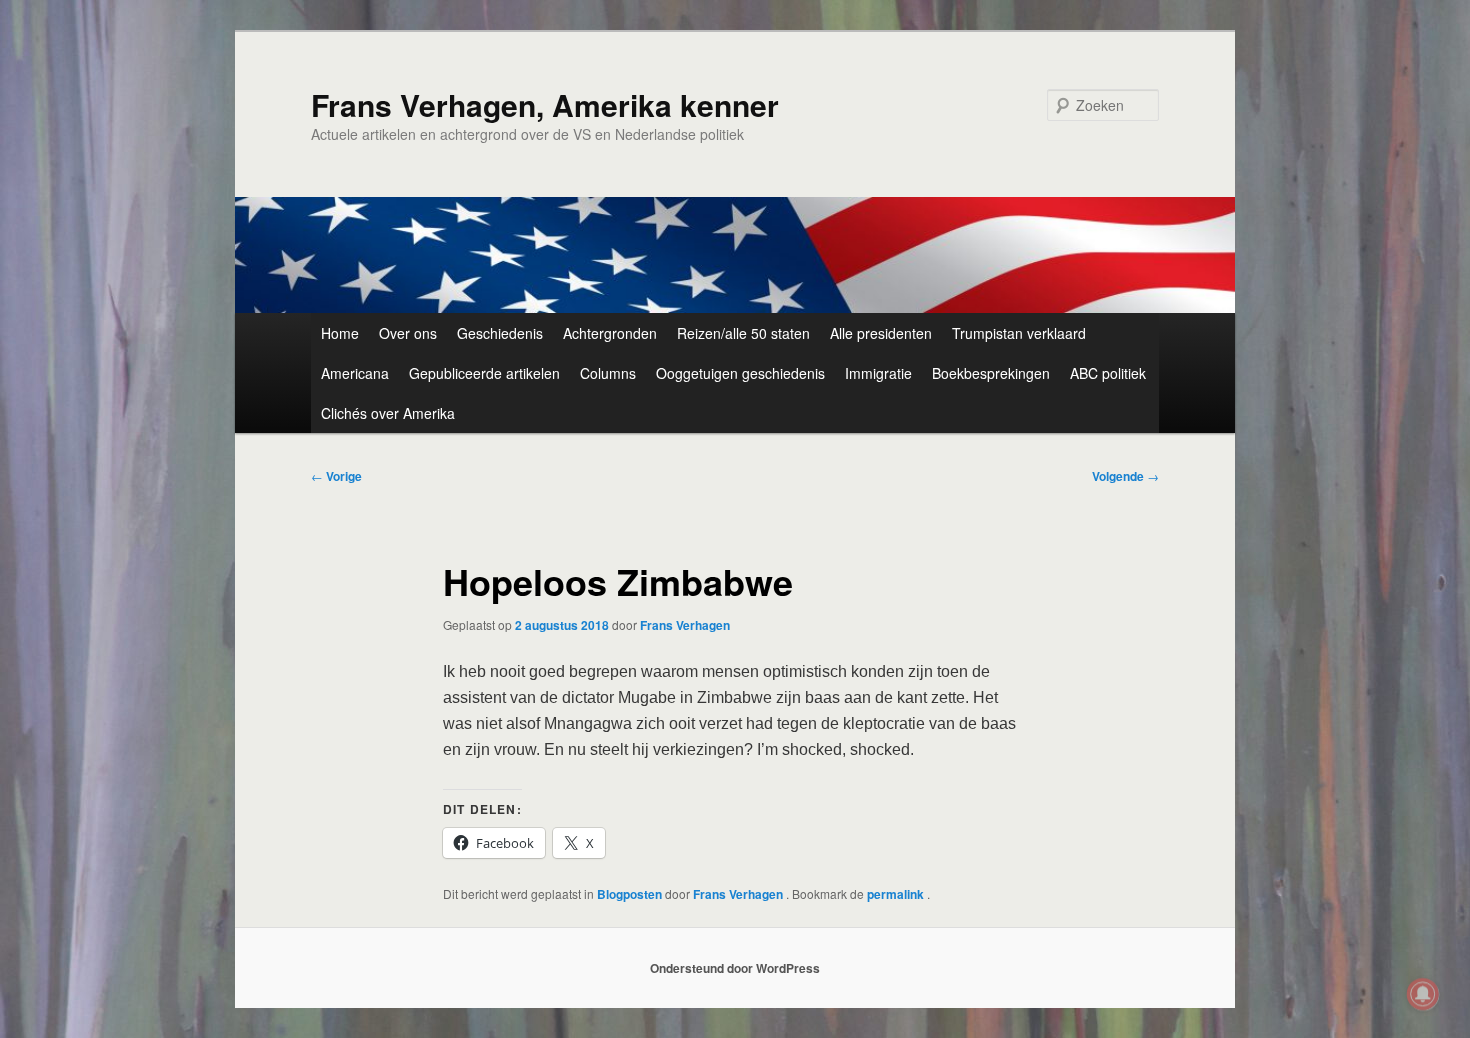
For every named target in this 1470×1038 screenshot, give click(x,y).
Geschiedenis (500, 333)
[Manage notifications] (1423, 994)
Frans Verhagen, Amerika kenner (545, 104)
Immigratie (878, 373)
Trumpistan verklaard (1019, 333)
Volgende (1125, 476)
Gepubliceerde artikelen (484, 373)
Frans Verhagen (685, 625)
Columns (608, 373)
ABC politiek (1108, 373)
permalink (897, 894)
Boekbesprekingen (991, 373)
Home (340, 333)
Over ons (408, 333)
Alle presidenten (881, 333)
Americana (355, 373)
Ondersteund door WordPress (735, 968)
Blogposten (629, 894)
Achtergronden (610, 333)
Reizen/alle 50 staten (743, 333)
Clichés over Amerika (388, 413)
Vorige (336, 476)
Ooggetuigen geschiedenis (740, 373)
